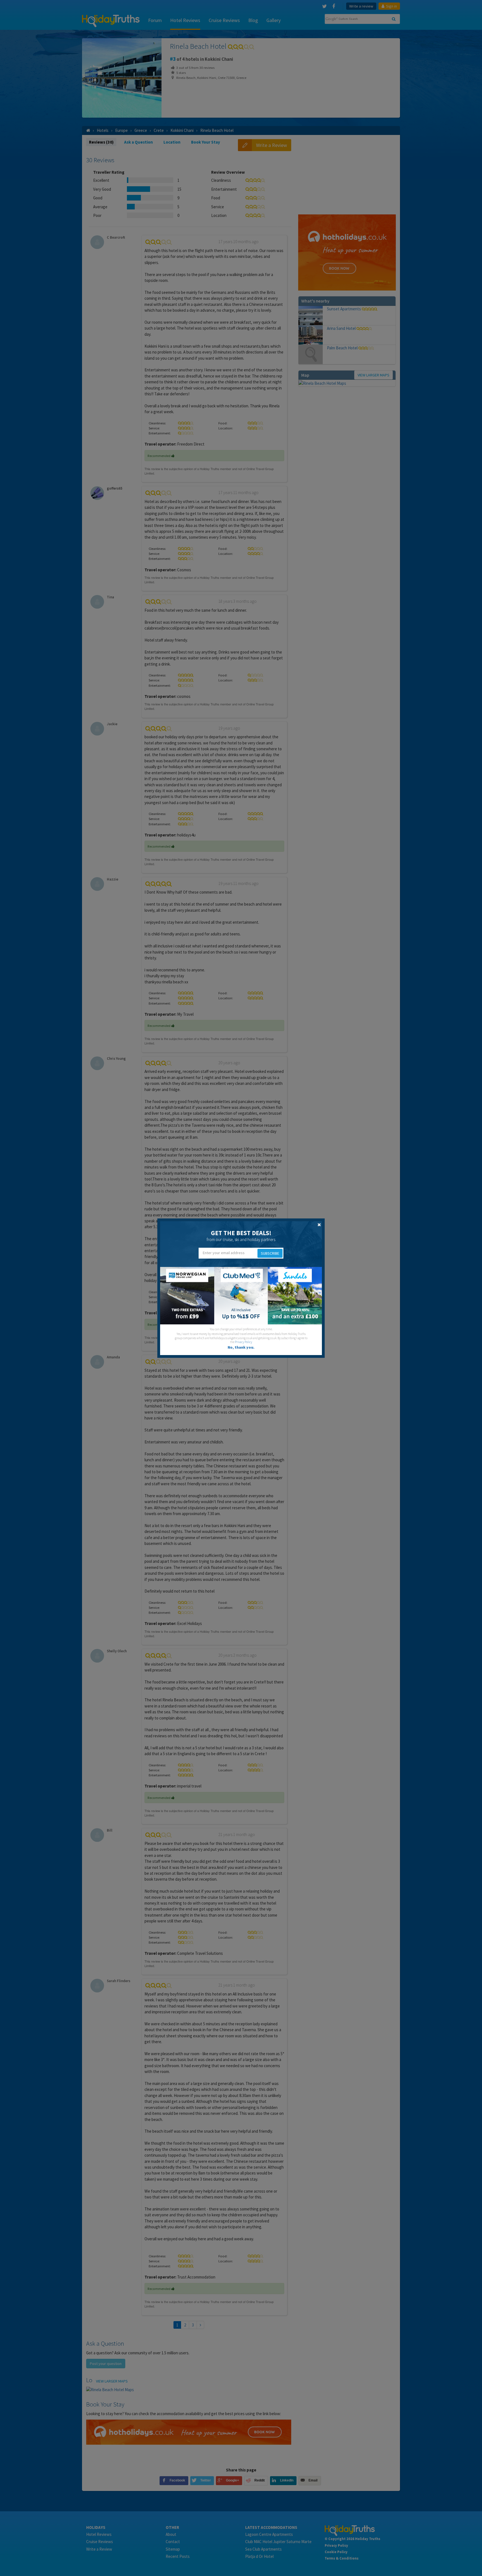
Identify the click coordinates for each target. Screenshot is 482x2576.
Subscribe (270, 1253)
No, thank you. (241, 1347)
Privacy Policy (244, 1342)
